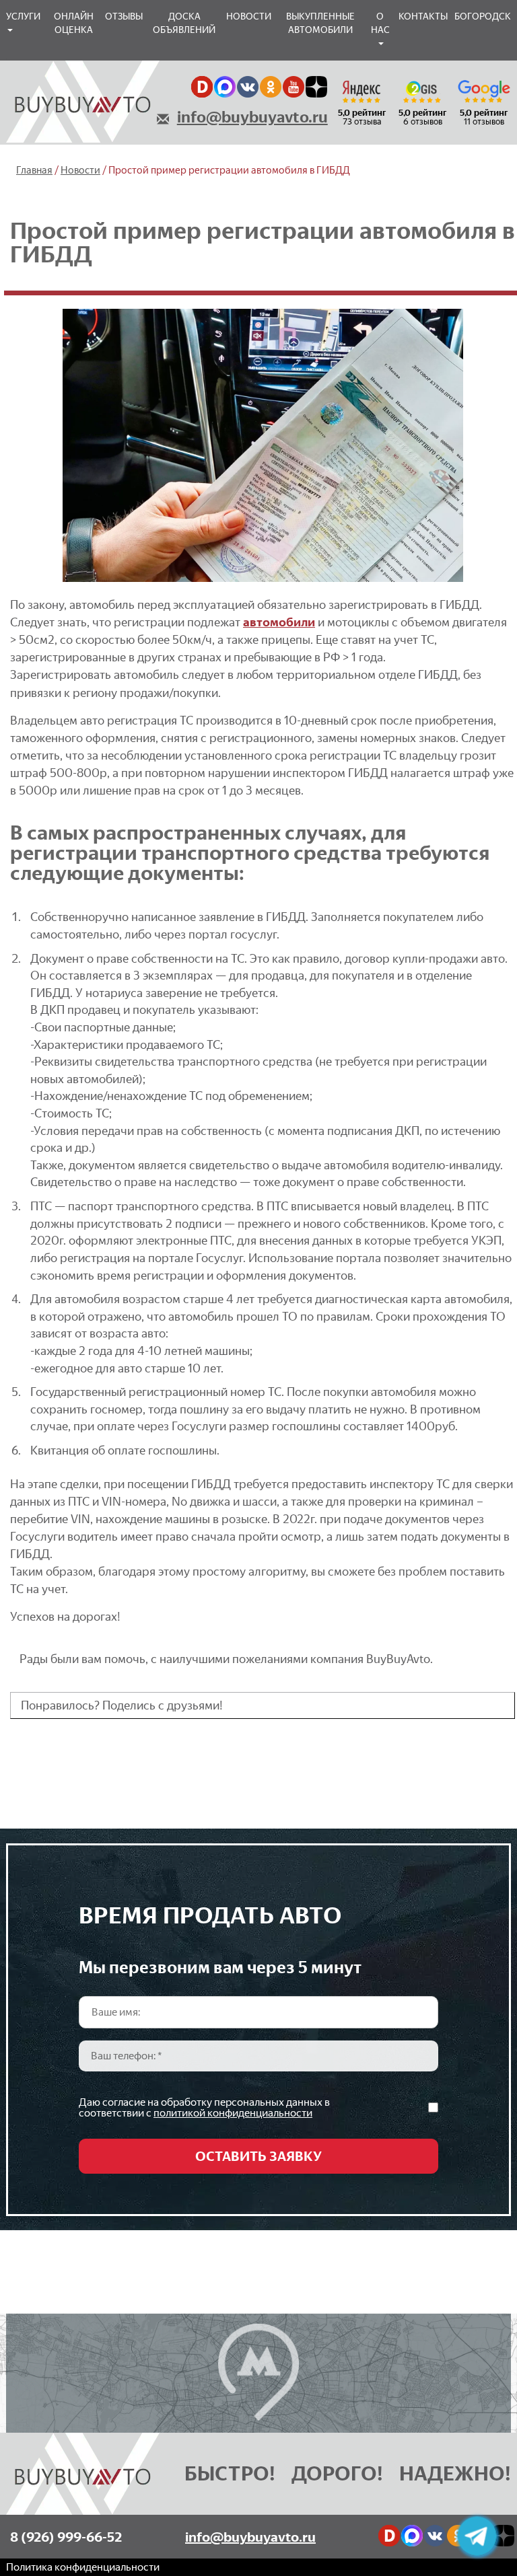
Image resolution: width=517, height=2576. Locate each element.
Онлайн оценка (74, 23)
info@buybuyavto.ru (252, 117)
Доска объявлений (184, 23)
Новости (249, 16)
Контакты (423, 16)
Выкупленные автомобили (320, 23)
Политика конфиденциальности (83, 2567)
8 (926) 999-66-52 (66, 2537)
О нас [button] (380, 23)
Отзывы (124, 16)
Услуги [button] (23, 16)
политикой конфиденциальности (233, 2113)
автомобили (279, 622)
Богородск (483, 16)
